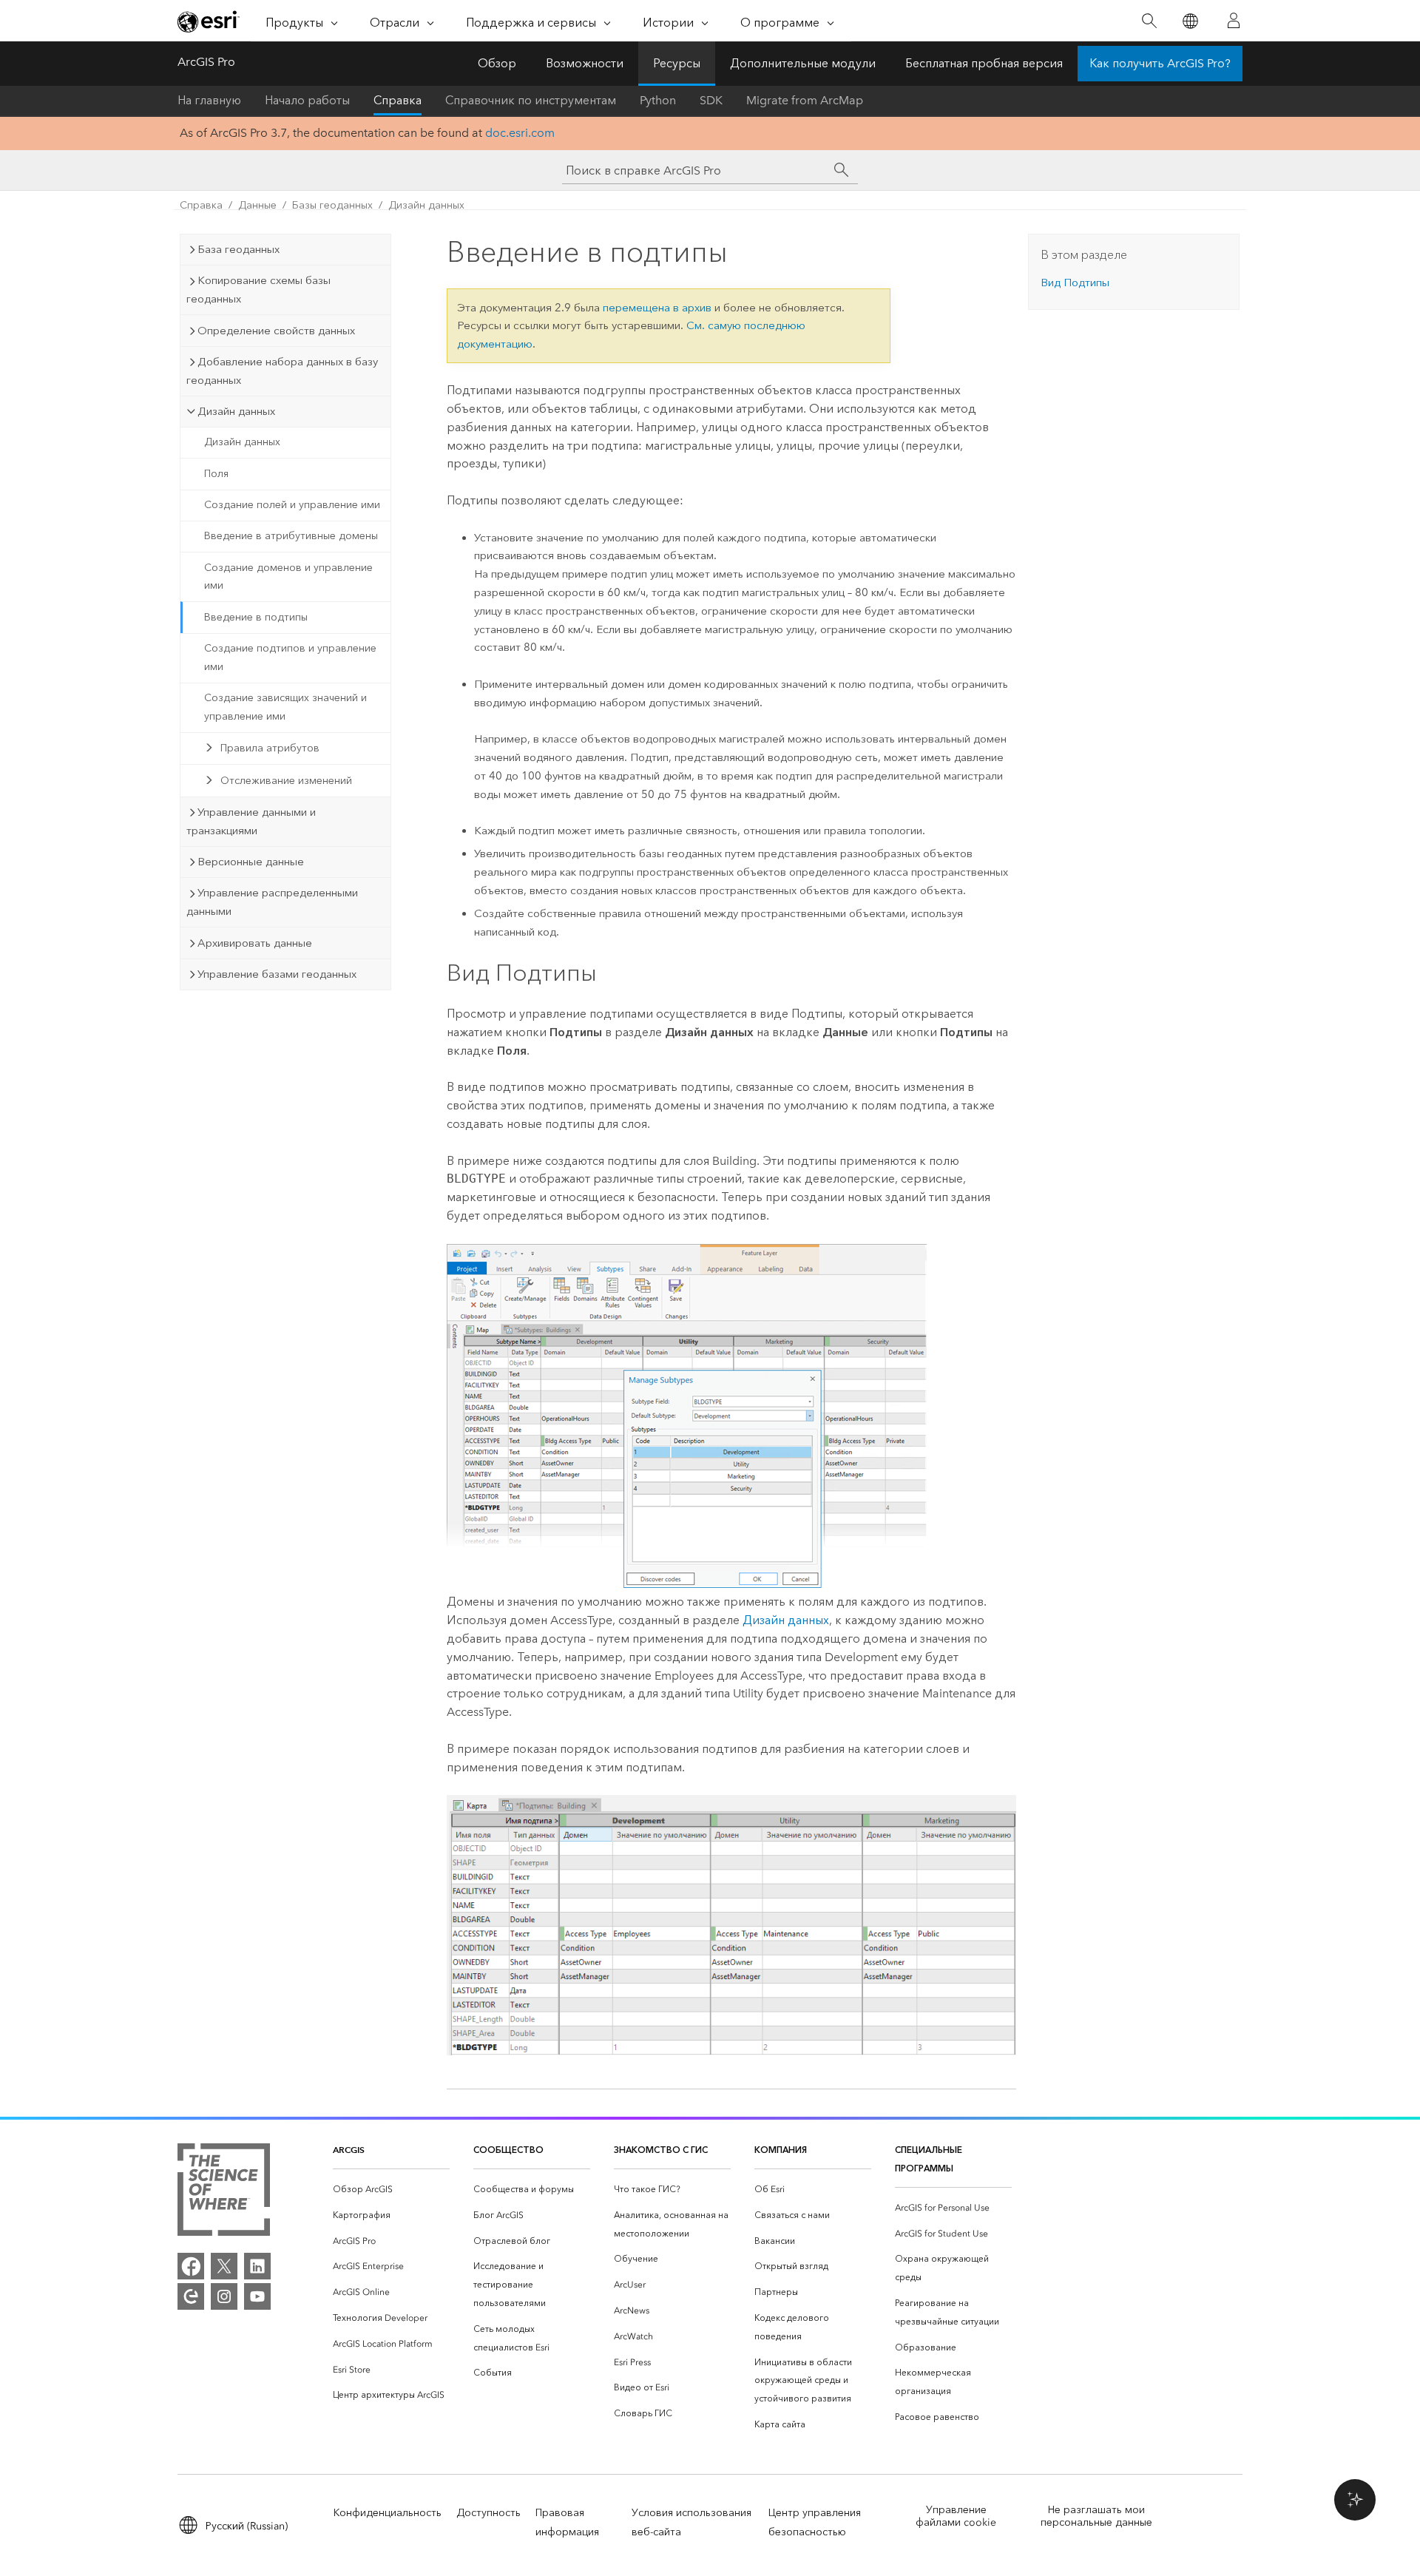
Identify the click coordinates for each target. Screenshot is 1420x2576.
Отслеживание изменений (286, 781)
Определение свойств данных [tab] (276, 331)
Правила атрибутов (270, 748)
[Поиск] (1149, 21)
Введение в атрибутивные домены (291, 536)
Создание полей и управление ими (292, 505)
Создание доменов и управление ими (288, 577)
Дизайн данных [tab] (236, 411)
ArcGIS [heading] (349, 2150)
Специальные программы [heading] (929, 2159)
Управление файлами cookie (956, 2516)
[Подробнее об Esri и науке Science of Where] (224, 2193)
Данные (257, 205)
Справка (398, 100)
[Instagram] (224, 2296)
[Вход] (1234, 21)
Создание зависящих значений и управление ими (285, 707)
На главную (209, 100)
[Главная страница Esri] (209, 21)
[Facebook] (191, 2266)
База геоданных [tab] (239, 249)
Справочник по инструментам (531, 100)
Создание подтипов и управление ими (290, 657)
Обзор (497, 63)
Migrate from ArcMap (805, 100)
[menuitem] (391, 2190)
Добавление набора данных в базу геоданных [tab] (282, 371)
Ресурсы (677, 63)
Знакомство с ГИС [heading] (661, 2150)
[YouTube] (257, 2296)
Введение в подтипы (256, 617)
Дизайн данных (426, 205)
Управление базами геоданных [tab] (277, 974)
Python (658, 100)
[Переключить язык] (1190, 21)
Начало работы (307, 100)
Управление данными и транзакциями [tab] (251, 821)
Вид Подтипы (1075, 283)
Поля (216, 474)
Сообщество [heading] (508, 2150)
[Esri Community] (191, 2296)
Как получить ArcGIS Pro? (1160, 63)
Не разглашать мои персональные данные (1096, 2516)
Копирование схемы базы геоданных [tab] (258, 290)
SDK (711, 100)
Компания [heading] (781, 2150)
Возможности (585, 63)
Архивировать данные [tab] (255, 943)
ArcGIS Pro (206, 62)
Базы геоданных (332, 205)
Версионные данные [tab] (251, 862)
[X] (224, 2266)
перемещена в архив (657, 308)
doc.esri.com (520, 133)
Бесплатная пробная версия (984, 63)
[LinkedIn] (257, 2266)
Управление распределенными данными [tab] (272, 902)
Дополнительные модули (803, 63)
